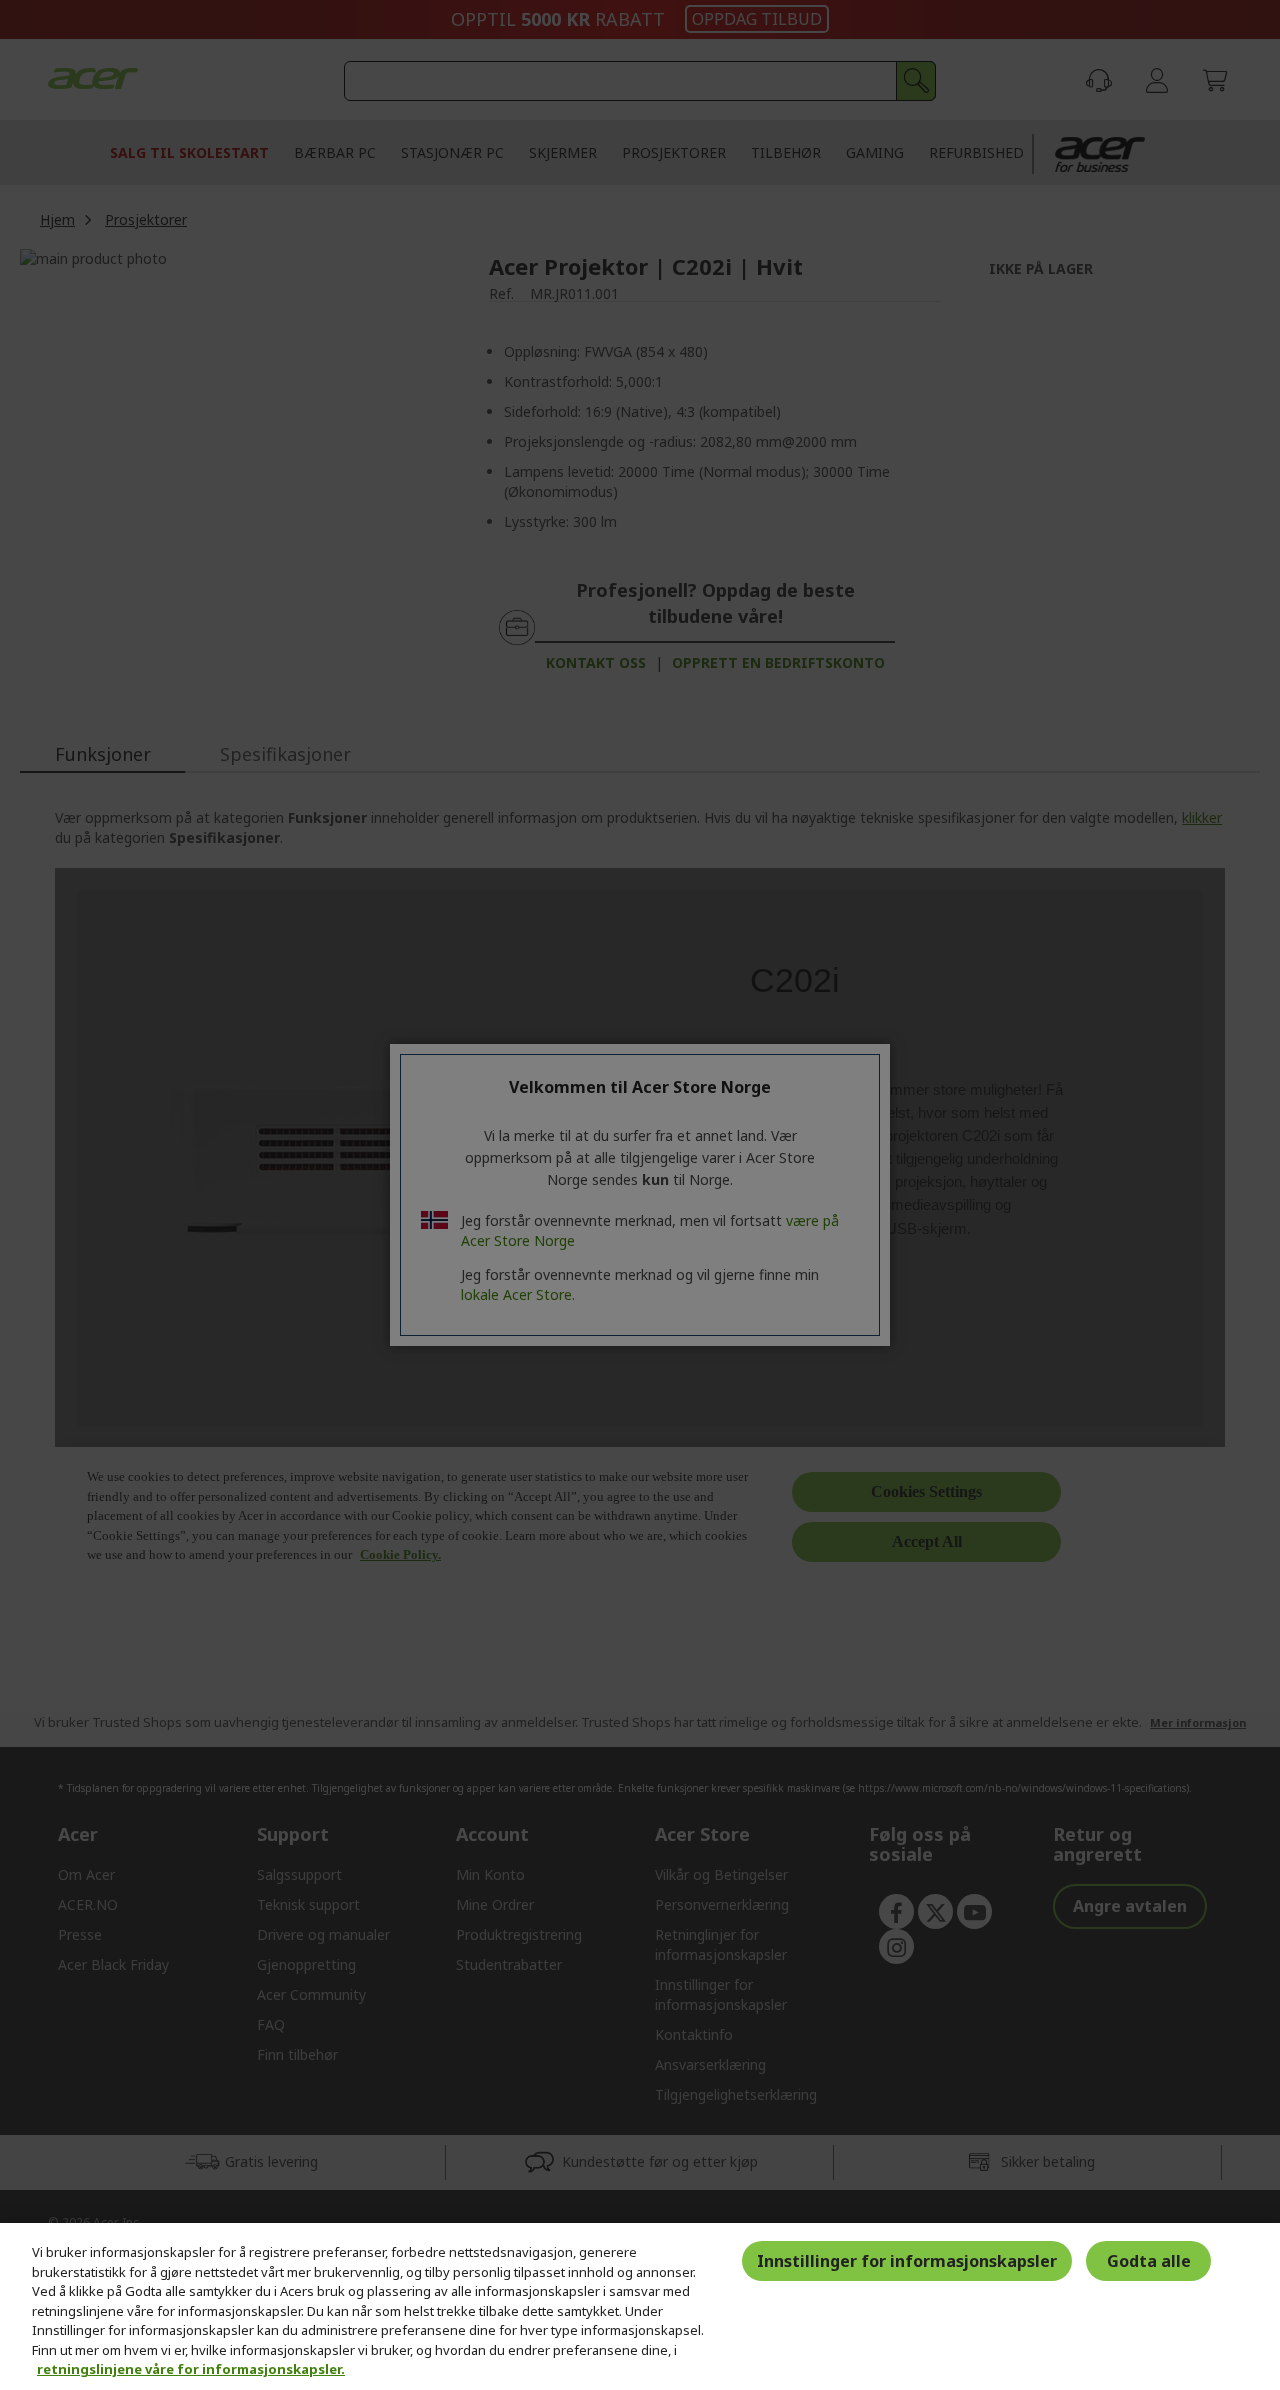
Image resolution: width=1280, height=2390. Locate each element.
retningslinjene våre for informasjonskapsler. (191, 2369)
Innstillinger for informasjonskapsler (907, 2261)
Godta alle (1149, 2261)
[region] (640, 2306)
